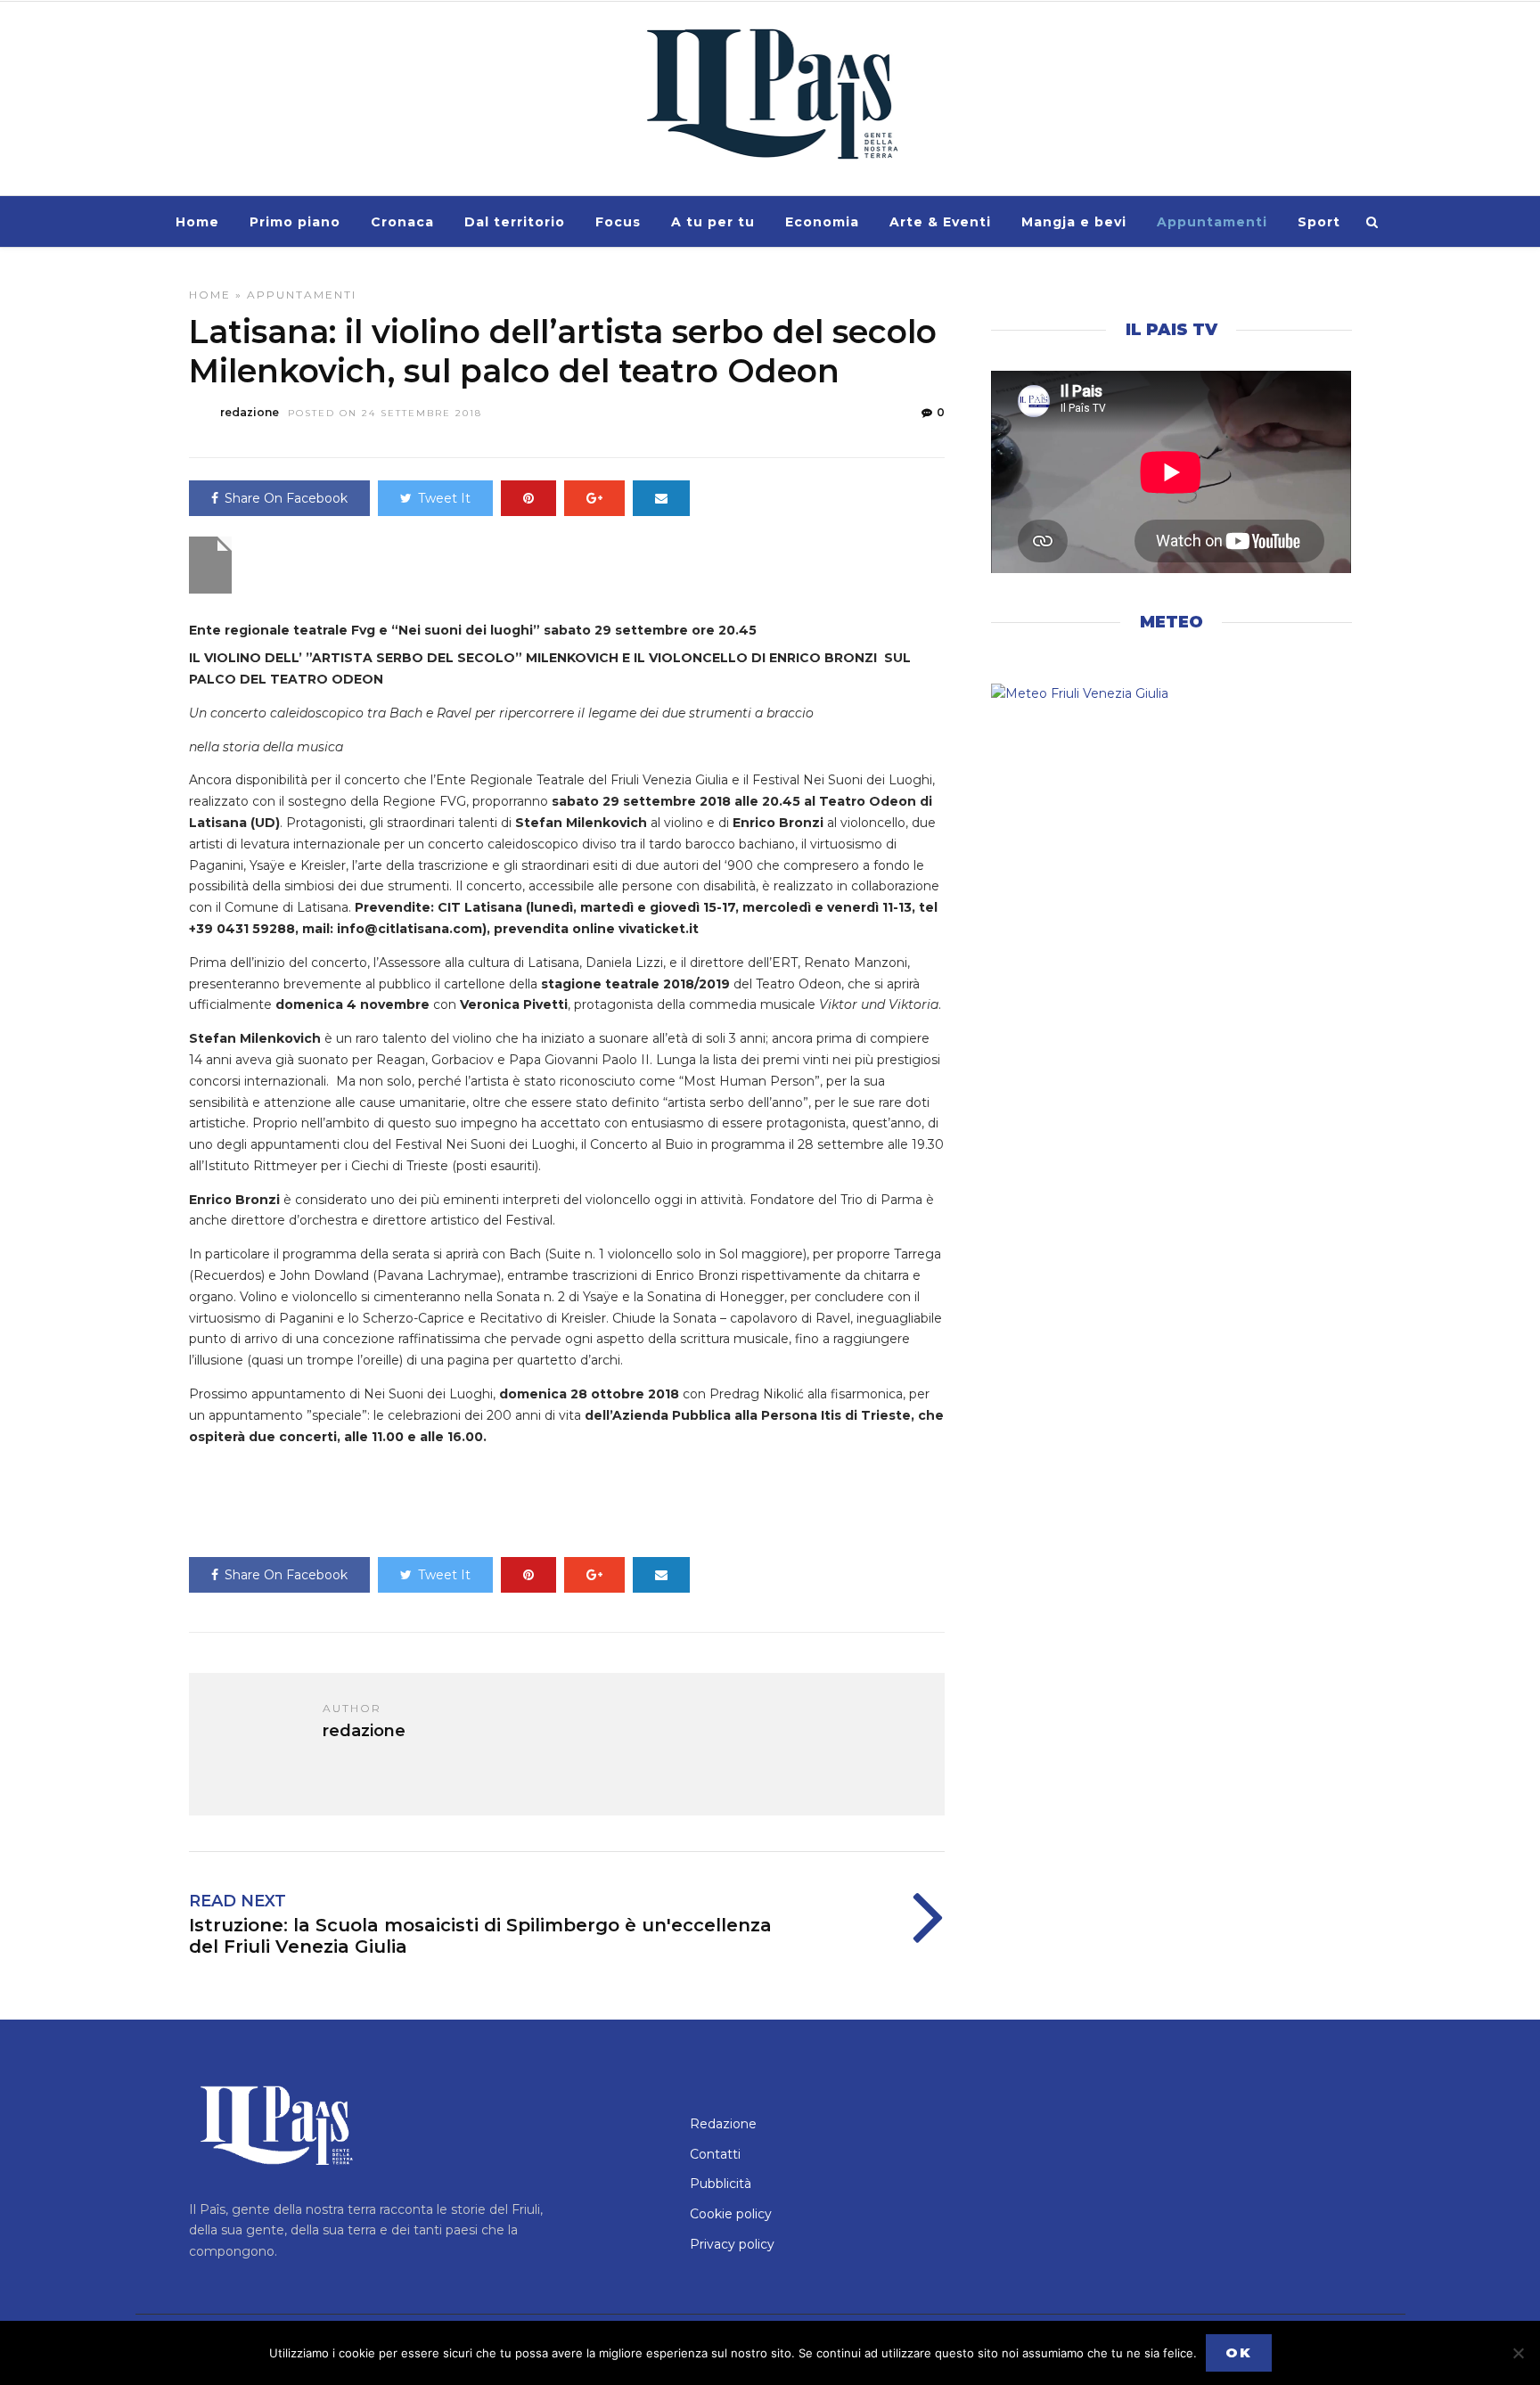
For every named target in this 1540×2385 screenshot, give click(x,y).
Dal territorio (515, 222)
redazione (250, 412)
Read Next (238, 1901)
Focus (618, 222)
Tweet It (444, 498)
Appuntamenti (1212, 222)
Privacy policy (732, 2244)
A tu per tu (713, 222)
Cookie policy (731, 2214)
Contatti (715, 2154)
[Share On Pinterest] (528, 498)
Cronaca (402, 222)
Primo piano (295, 222)
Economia (822, 222)
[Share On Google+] (594, 498)
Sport (1319, 222)
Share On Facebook (286, 498)
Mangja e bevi (1074, 222)
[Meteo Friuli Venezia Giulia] (1171, 694)
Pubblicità (721, 2184)
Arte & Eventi (940, 222)
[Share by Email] (661, 498)
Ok (1239, 2352)
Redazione (723, 2124)
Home (197, 222)
